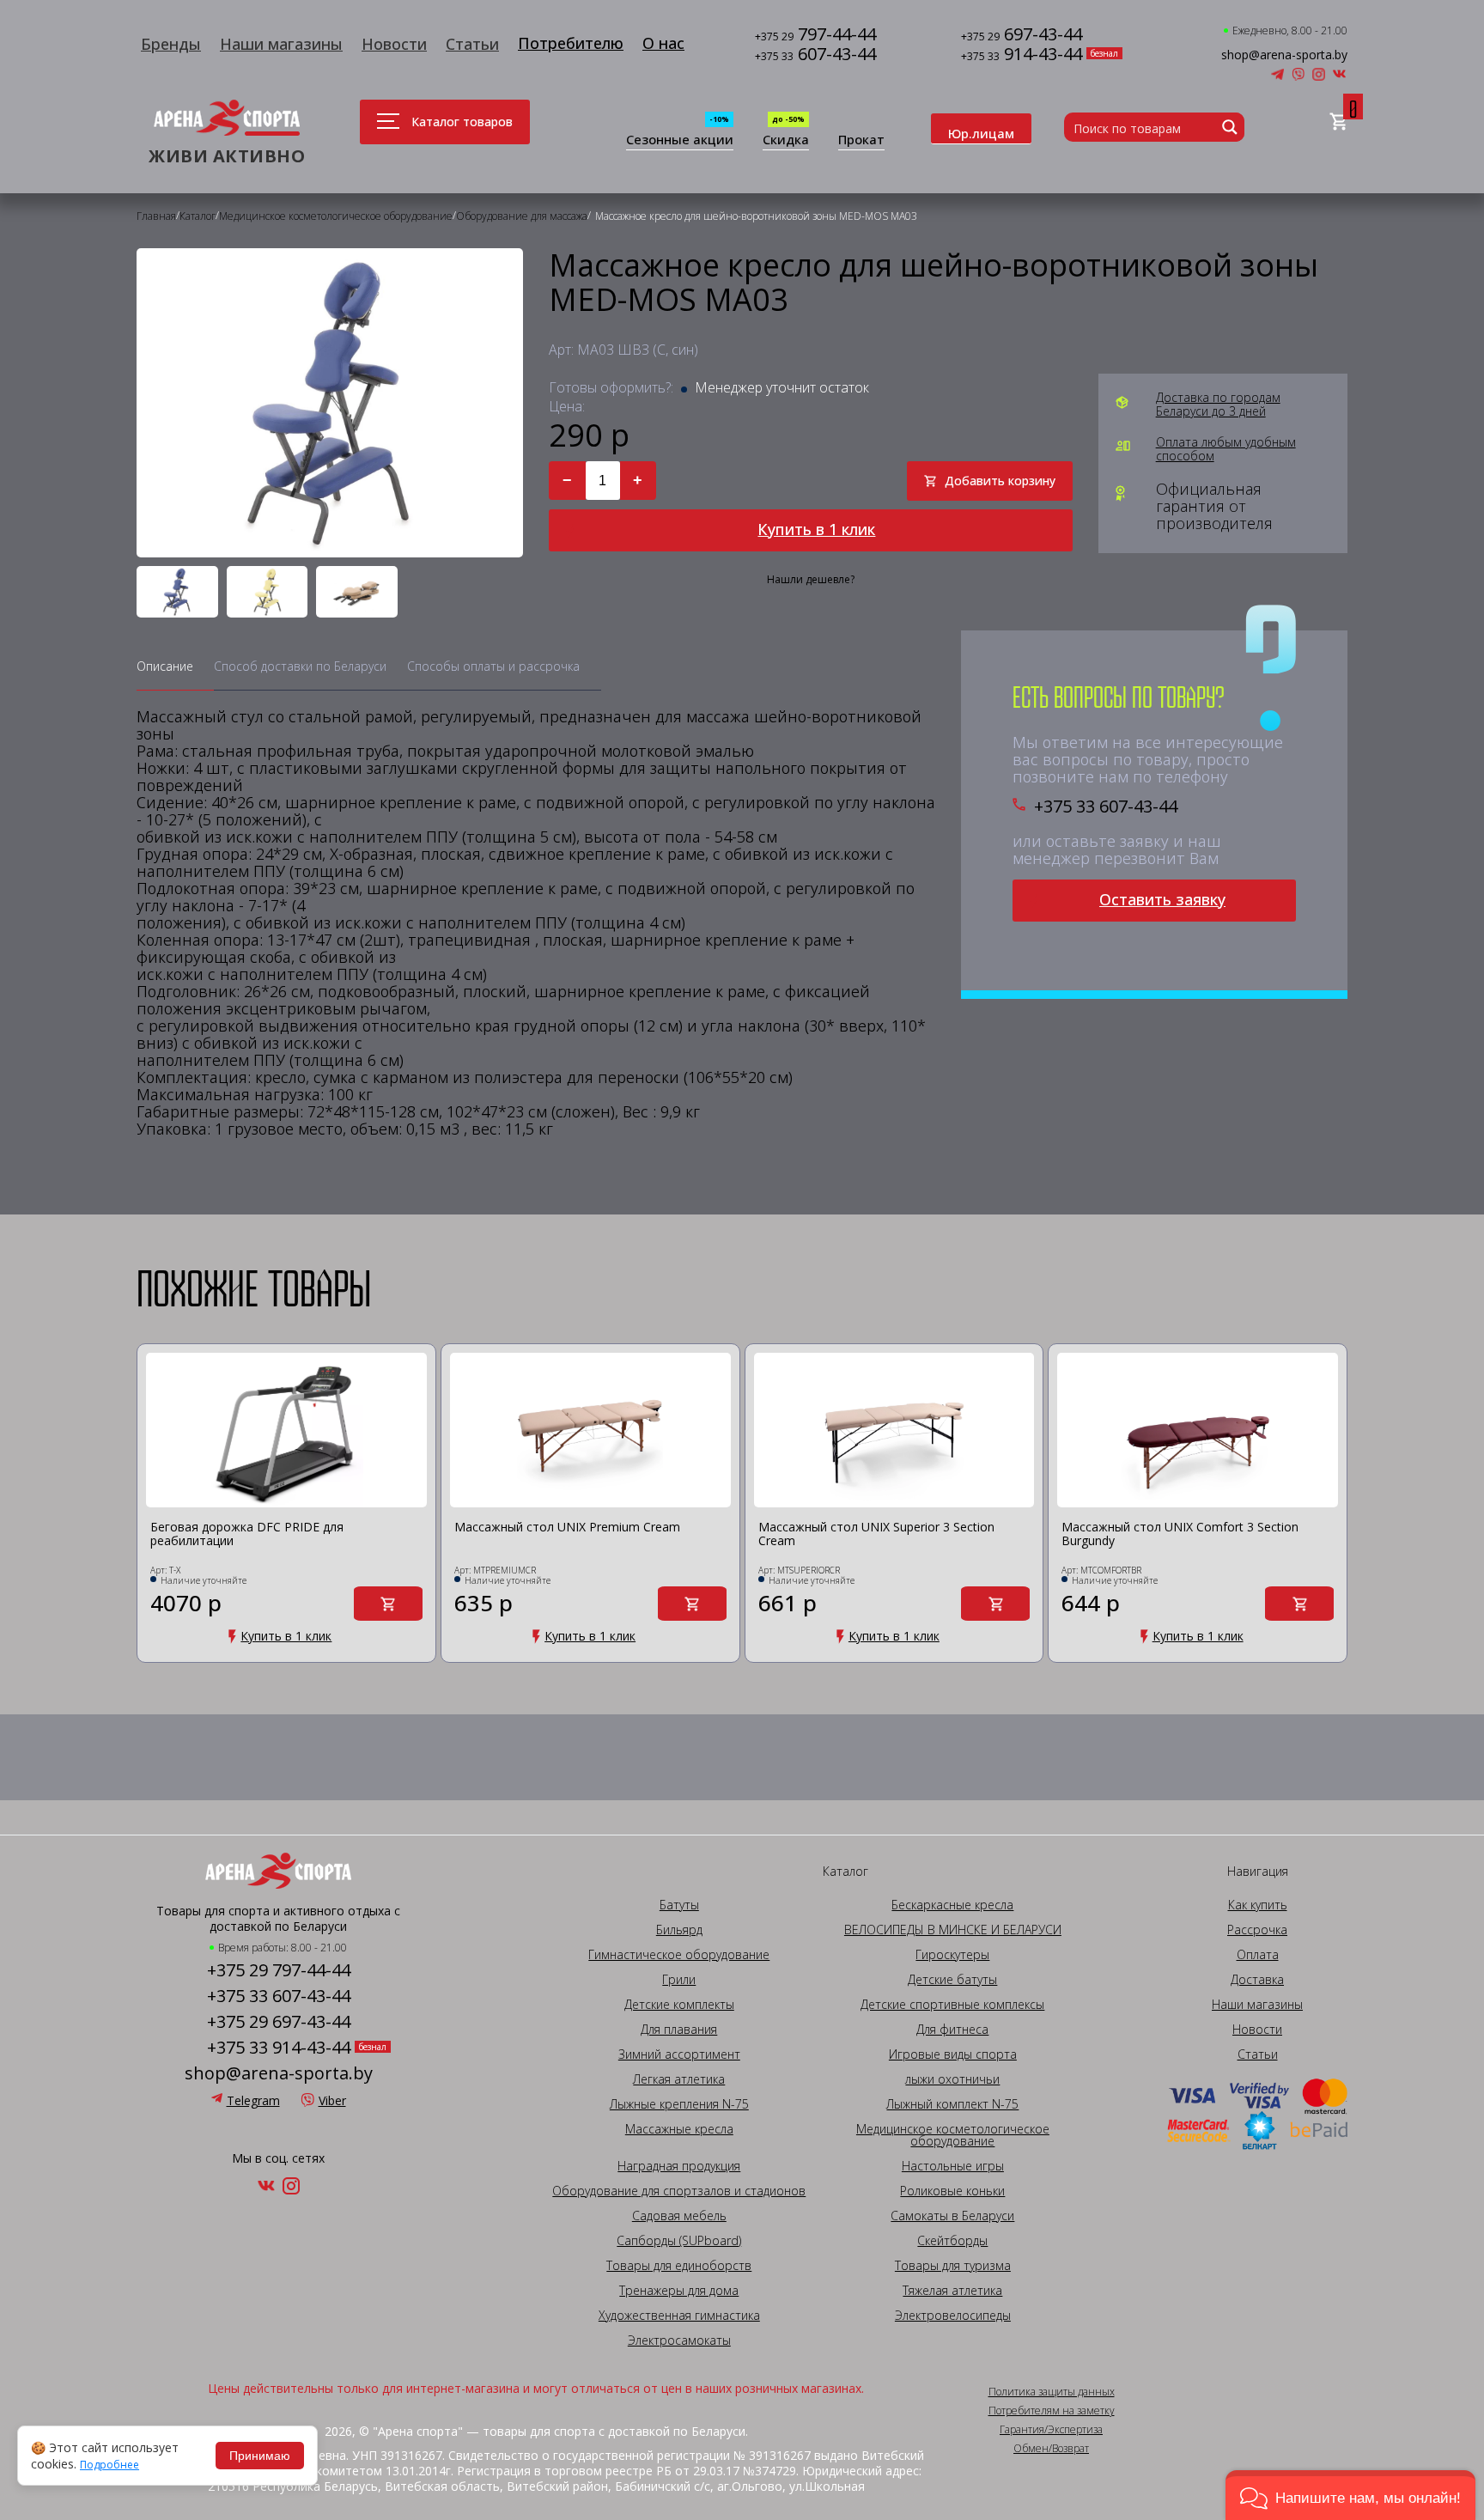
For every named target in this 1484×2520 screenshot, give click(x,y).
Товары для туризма (953, 2266)
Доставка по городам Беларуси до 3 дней (1218, 405)
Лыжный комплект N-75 (952, 2104)
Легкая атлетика (679, 2079)
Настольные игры (953, 2166)
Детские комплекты (679, 2005)
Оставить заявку (1162, 899)
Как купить (1258, 1905)
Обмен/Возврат (1051, 2449)
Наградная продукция (679, 2166)
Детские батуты (952, 1980)
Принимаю (260, 2456)
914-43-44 (1022, 55)
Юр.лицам (981, 133)
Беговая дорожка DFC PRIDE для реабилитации (247, 1534)
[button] (1350, 2495)
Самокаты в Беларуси (952, 2216)
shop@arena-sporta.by (1284, 55)
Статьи (472, 44)
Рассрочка (1257, 1930)
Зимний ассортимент (679, 2054)
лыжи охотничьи (952, 2079)
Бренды (171, 44)
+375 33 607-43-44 (1106, 807)
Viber (332, 2100)
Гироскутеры (952, 1955)
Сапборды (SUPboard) (679, 2241)
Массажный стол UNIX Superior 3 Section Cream (876, 1534)
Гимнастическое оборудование (679, 1955)
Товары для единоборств (679, 2266)
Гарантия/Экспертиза (1051, 2430)
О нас (663, 43)
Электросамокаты (679, 2340)
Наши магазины (281, 44)
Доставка (1257, 1980)
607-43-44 (815, 55)
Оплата (1258, 1955)
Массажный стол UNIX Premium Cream (567, 1528)
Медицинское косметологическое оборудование (953, 2135)
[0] (1338, 122)
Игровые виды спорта (953, 2054)
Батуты (679, 1905)
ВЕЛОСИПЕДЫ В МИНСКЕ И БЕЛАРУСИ (953, 1930)
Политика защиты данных (1052, 2392)
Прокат (861, 140)
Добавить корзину (1000, 481)
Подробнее (109, 2465)
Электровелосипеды (953, 2316)
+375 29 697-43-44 (279, 2022)
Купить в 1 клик (816, 529)
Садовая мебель (679, 2216)
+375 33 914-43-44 (279, 2048)
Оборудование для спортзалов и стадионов (679, 2191)
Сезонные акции (680, 140)
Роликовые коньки (952, 2191)
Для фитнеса (952, 2030)
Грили (679, 1980)
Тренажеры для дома (679, 2291)
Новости (394, 44)
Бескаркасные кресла (952, 1905)
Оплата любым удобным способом (1226, 449)
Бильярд (679, 1930)
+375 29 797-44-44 (279, 1970)
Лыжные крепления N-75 (679, 2104)
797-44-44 (815, 36)
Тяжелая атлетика (952, 2291)
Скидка (786, 140)
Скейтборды (952, 2241)
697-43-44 (1022, 36)
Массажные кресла (679, 2129)
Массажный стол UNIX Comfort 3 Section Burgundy (1180, 1534)
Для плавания (679, 2030)
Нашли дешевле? (811, 580)
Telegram (253, 2100)
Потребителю (571, 43)
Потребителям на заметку (1052, 2411)
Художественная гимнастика (679, 2316)
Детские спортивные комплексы (952, 2005)
